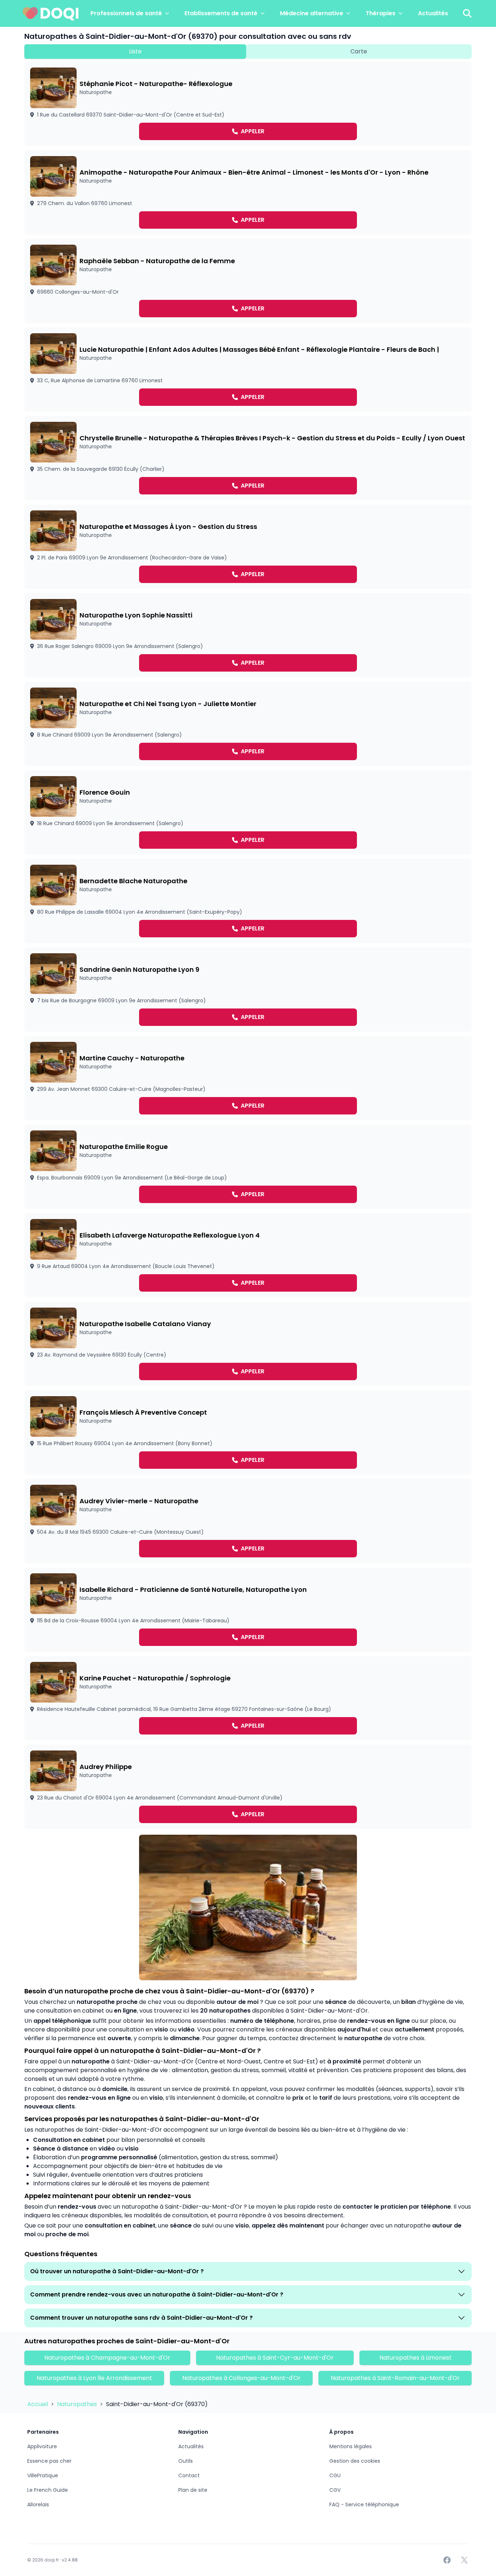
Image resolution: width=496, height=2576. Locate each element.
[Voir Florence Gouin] (248, 812)
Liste (135, 51)
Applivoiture (42, 2446)
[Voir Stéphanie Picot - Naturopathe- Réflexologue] (248, 104)
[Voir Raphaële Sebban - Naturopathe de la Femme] (248, 281)
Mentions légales (351, 2446)
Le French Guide (48, 2490)
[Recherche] (467, 13)
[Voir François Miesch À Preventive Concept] (248, 1432)
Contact (189, 2475)
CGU (335, 2475)
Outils (186, 2461)
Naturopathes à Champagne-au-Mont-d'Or (107, 2358)
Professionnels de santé (126, 13)
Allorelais (38, 2504)
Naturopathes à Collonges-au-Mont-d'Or (241, 2378)
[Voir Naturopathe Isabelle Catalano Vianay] (248, 1344)
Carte (359, 51)
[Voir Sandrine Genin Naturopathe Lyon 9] (248, 990)
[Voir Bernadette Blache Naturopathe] (248, 901)
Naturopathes (78, 2404)
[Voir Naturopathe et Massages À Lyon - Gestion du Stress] (248, 547)
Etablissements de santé (221, 13)
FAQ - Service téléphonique (364, 2504)
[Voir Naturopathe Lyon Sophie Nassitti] (248, 635)
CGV (335, 2490)
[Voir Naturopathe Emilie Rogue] (248, 1167)
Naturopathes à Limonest (416, 2358)
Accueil (38, 2404)
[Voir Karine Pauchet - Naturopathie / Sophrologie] (248, 1698)
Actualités (433, 13)
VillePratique (43, 2475)
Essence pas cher (49, 2461)
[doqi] (51, 13)
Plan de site (193, 2490)
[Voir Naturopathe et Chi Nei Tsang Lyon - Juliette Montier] (248, 724)
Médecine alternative (312, 13)
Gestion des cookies (355, 2461)
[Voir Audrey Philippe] (248, 1787)
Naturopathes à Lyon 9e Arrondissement (94, 2378)
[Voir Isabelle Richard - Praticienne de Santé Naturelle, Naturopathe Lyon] (248, 1610)
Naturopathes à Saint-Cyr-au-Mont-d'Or (275, 2358)
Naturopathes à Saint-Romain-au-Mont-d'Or (395, 2378)
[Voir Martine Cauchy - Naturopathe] (248, 1078)
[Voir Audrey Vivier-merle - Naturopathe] (248, 1521)
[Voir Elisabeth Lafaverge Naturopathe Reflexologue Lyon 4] (248, 1255)
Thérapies (381, 13)
